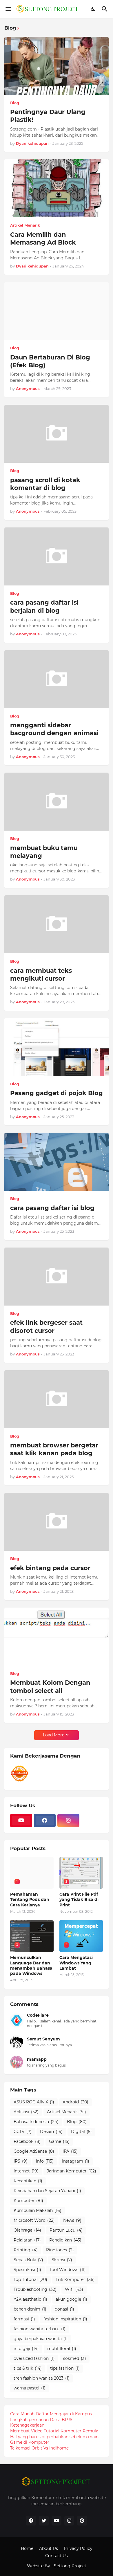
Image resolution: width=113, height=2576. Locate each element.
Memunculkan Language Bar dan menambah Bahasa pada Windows (31, 1965)
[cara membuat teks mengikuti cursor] (57, 924)
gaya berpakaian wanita (41, 2339)
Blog (77, 2122)
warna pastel (30, 2388)
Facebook (27, 2141)
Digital (81, 2132)
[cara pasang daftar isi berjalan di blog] (57, 556)
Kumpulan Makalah (38, 2210)
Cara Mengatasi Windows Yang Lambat (76, 1963)
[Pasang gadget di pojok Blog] (57, 1047)
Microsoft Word (34, 2220)
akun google (71, 2299)
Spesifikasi (27, 2270)
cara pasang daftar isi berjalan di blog (44, 606)
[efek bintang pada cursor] (57, 1522)
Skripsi (62, 2260)
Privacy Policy (78, 2548)
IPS (21, 2161)
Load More (54, 1735)
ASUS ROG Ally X (34, 2102)
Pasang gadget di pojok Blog (57, 1093)
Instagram (76, 2161)
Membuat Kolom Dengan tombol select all (50, 1686)
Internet (26, 2171)
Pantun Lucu (66, 2230)
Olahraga (27, 2230)
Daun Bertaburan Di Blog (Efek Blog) (50, 361)
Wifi (74, 2289)
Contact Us (57, 2556)
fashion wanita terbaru (40, 2329)
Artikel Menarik (66, 2112)
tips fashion (65, 2368)
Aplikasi (26, 2112)
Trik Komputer (75, 2279)
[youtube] (21, 1821)
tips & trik (28, 2368)
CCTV (23, 2132)
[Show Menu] (8, 9)
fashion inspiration (65, 2319)
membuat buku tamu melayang (44, 852)
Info (45, 2161)
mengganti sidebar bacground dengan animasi (54, 729)
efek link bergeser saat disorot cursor (46, 1326)
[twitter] (44, 2521)
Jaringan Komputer (72, 2171)
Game (59, 2141)
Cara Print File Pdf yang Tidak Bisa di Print (79, 1899)
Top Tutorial (30, 2279)
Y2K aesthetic (30, 2299)
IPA (70, 2151)
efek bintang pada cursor (50, 1568)
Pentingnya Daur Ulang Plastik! (48, 116)
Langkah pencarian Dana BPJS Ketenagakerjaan (41, 2423)
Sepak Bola (28, 2260)
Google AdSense (34, 2151)
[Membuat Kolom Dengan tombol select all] (57, 1637)
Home (27, 2548)
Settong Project (70, 2566)
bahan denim (30, 2309)
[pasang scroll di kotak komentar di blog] (57, 434)
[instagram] (68, 1821)
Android (75, 2102)
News (72, 2220)
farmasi (24, 2319)
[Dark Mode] (94, 9)
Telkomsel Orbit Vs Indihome (39, 2448)
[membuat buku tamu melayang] (57, 802)
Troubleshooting (35, 2289)
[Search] (105, 9)
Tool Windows (68, 2270)
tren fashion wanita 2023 (42, 2378)
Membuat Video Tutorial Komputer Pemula (54, 2431)
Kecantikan (28, 2181)
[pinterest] (82, 2521)
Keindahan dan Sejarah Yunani (47, 2191)
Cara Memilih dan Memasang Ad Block (43, 238)
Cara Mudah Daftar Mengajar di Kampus (51, 2414)
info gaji (26, 2349)
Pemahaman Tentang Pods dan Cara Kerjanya (30, 1899)
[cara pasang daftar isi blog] (57, 1162)
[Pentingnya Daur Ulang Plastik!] (57, 66)
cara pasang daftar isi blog (52, 1208)
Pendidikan (65, 2240)
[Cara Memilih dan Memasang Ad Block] (57, 188)
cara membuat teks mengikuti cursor (41, 975)
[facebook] (45, 1821)
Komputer (28, 2201)
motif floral (62, 2349)
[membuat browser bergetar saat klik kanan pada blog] (57, 1399)
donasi (64, 2309)
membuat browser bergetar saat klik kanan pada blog (54, 1449)
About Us (49, 2548)
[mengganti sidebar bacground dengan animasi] (57, 679)
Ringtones (60, 2250)
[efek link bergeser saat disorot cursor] (57, 1277)
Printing (26, 2250)
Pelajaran (27, 2240)
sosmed (75, 2358)
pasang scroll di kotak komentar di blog (45, 484)
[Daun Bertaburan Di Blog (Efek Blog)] (57, 311)
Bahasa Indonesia (36, 2122)
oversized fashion (34, 2358)
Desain (51, 2132)
